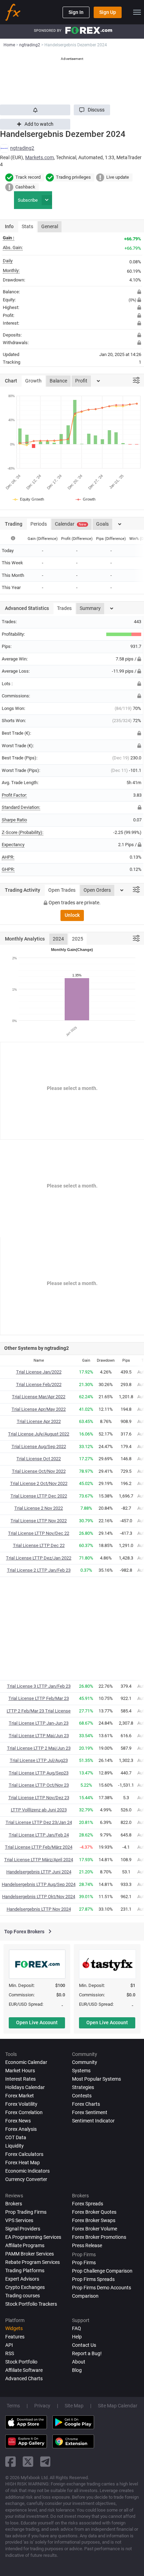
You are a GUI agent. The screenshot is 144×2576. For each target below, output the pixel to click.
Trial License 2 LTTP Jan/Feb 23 (39, 1570)
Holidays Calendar (25, 2087)
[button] (92, 110)
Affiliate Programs (25, 2245)
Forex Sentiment (90, 2112)
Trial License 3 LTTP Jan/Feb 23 (39, 1686)
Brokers (14, 2204)
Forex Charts (86, 2104)
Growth (33, 381)
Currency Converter (26, 2179)
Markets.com (39, 157)
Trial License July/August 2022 (39, 1434)
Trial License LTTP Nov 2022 (39, 1521)
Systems (81, 2071)
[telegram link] (45, 2462)
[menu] (137, 12)
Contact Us (84, 2345)
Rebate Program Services (33, 2262)
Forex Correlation (24, 2112)
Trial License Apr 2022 (39, 1421)
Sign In (76, 12)
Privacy (42, 2406)
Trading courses (23, 2296)
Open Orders (97, 890)
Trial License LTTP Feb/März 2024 (39, 1847)
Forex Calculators (24, 2154)
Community (85, 2062)
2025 (78, 939)
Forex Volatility (21, 2104)
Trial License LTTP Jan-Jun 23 (39, 1723)
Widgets (14, 2328)
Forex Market (20, 2096)
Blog (77, 2370)
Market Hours (20, 2071)
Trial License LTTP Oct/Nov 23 (39, 1785)
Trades (64, 608)
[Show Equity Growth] (29, 499)
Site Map (74, 2406)
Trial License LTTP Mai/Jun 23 (39, 1736)
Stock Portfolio (21, 2362)
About (79, 2362)
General (50, 226)
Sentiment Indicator (93, 2121)
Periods (39, 524)
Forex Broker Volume (95, 2229)
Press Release (87, 2245)
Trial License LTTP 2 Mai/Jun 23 (39, 1748)
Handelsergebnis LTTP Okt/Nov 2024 (39, 1897)
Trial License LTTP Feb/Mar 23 (39, 1698)
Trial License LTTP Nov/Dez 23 (39, 1798)
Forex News (18, 2121)
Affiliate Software (24, 2370)
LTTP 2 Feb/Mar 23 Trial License (39, 1711)
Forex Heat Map (23, 2163)
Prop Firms (84, 2262)
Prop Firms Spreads (93, 2279)
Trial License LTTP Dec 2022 (39, 1496)
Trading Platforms (25, 2271)
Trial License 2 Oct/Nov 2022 (39, 1483)
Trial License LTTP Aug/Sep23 (39, 1773)
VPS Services (19, 2220)
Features (15, 2337)
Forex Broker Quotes (94, 2212)
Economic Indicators (27, 2171)
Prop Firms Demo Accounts (102, 2288)
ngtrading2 (22, 148)
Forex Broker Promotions (99, 2237)
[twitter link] (28, 2462)
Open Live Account (37, 2022)
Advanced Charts (24, 2378)
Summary (90, 608)
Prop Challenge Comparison (102, 2271)
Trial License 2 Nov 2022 (39, 1508)
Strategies (83, 2087)
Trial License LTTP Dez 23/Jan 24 (39, 1822)
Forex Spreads (88, 2204)
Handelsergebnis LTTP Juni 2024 (39, 1872)
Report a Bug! (87, 2353)
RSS (10, 2353)
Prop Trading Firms (26, 2212)
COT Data (16, 2137)
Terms (13, 2406)
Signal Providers (23, 2229)
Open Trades (62, 890)
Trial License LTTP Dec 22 (39, 1545)
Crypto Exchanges (25, 2287)
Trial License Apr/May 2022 (39, 1409)
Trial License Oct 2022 (39, 1459)
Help (77, 2337)
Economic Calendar (26, 2062)
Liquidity (15, 2146)
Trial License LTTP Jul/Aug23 (39, 1760)
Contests (82, 2096)
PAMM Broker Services (30, 2254)
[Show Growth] (86, 499)
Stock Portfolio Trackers (31, 2304)
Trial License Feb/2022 (39, 1384)
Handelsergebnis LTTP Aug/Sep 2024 (39, 1884)
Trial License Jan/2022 (39, 1372)
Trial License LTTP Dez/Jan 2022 (39, 1558)
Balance (58, 381)
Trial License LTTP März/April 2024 (39, 1860)
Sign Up (108, 12)
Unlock (72, 915)
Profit (81, 381)
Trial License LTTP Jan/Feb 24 (39, 1835)
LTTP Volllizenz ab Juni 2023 (39, 1810)
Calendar (71, 524)
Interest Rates (20, 2079)
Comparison (85, 2296)
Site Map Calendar (118, 2406)
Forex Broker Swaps (94, 2220)
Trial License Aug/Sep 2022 (39, 1446)
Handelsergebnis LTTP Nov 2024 (39, 1909)
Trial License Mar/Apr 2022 (39, 1397)
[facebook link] (10, 2462)
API (9, 2345)
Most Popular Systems (96, 2079)
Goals (102, 524)
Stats (27, 226)
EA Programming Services (33, 2237)
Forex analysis (21, 2129)
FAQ (77, 2328)
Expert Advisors (22, 2279)
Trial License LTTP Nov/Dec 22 (39, 1533)
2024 (58, 939)
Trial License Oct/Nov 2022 (39, 1471)
